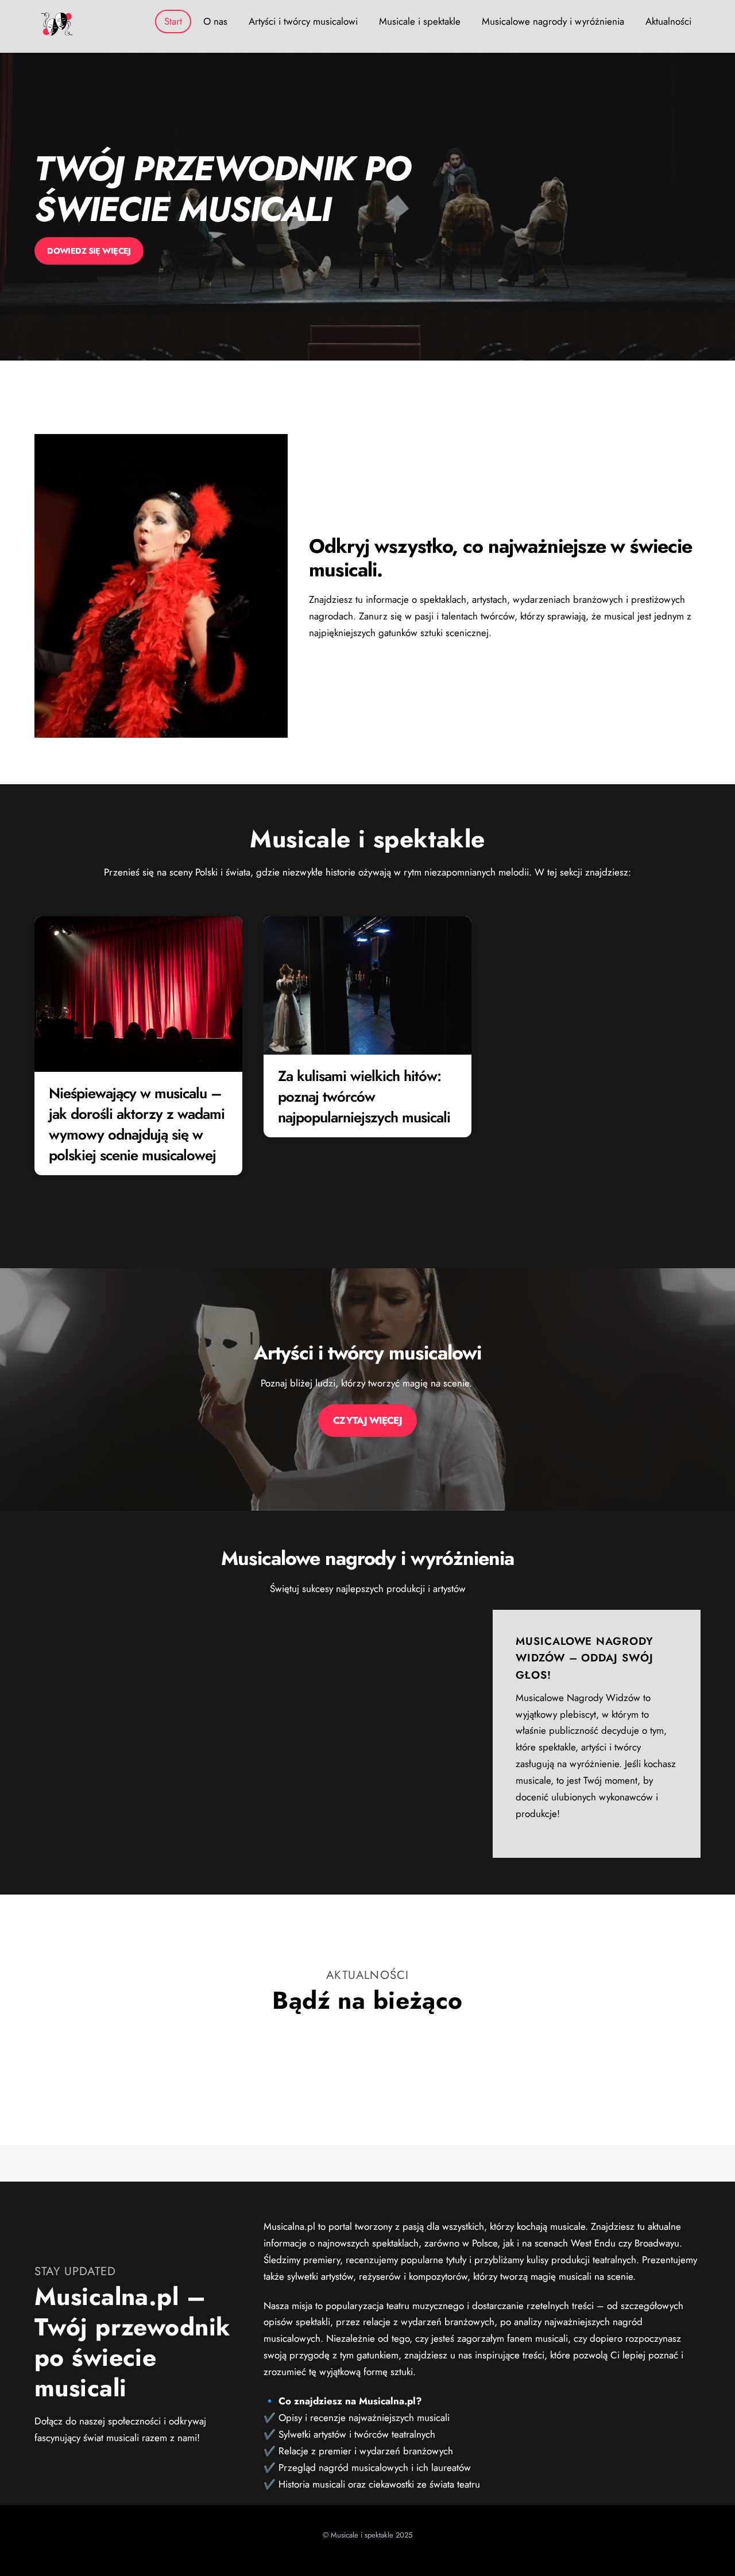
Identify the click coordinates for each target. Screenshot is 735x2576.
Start (173, 21)
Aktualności (668, 21)
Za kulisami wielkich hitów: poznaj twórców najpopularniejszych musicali (364, 1097)
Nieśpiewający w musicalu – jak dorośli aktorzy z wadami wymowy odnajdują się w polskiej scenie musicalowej (136, 1124)
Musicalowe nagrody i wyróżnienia (553, 21)
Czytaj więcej (367, 1420)
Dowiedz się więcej (89, 251)
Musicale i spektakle (420, 21)
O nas (215, 21)
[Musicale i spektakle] (57, 31)
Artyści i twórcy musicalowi (303, 21)
